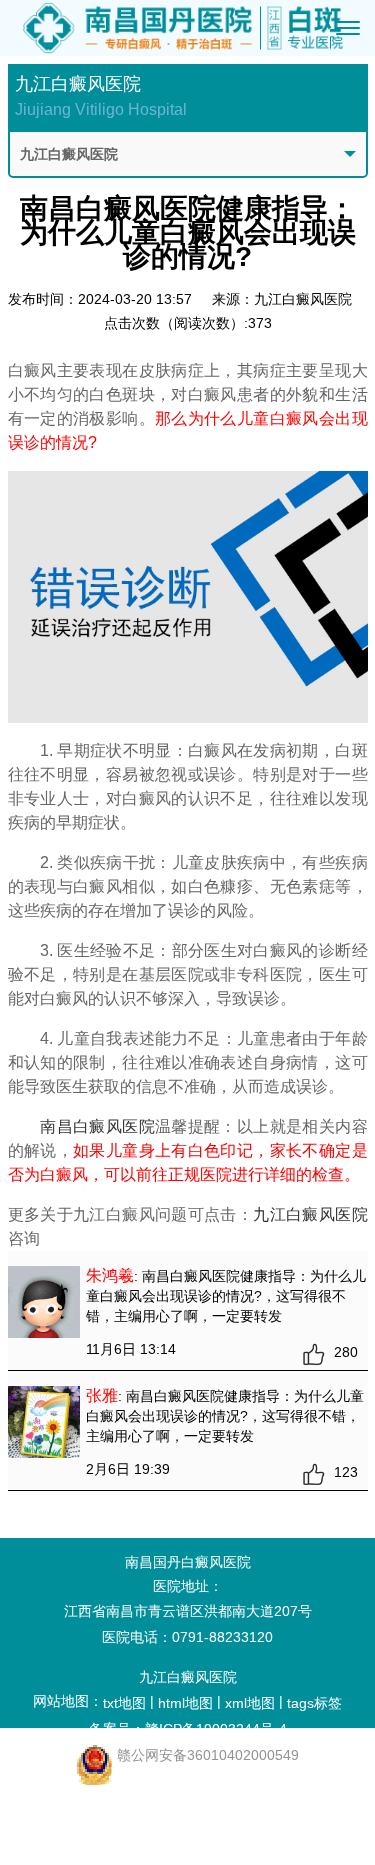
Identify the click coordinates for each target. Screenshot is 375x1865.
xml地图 (250, 1703)
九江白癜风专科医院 (107, 1820)
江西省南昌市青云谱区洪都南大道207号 (188, 1611)
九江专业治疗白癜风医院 (107, 1846)
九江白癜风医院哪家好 (107, 1794)
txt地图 (124, 1703)
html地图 (185, 1703)
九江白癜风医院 (310, 1214)
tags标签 (314, 1703)
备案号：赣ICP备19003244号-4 (188, 1729)
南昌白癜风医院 (97, 1126)
